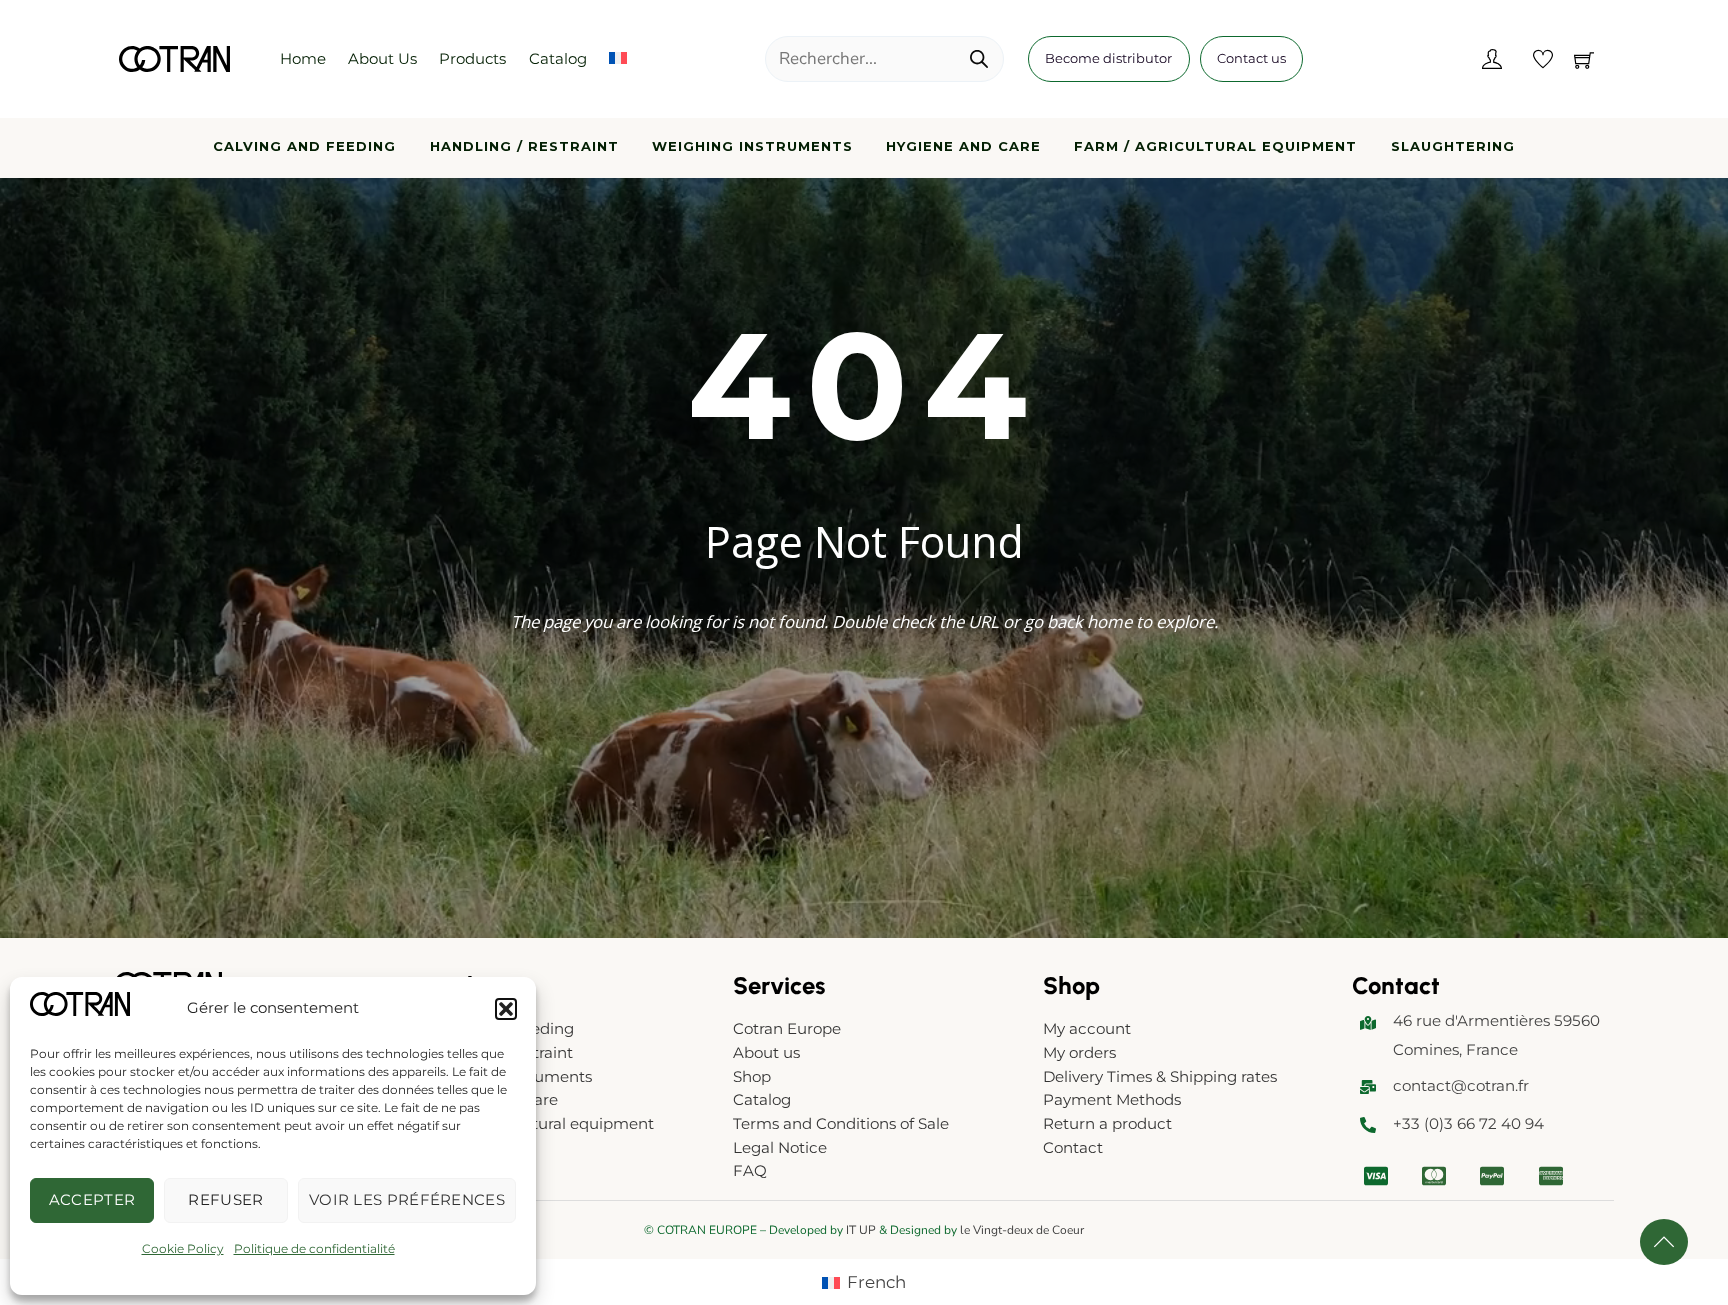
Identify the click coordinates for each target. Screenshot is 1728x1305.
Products (472, 58)
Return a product (1107, 1123)
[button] (506, 1009)
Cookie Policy (183, 1248)
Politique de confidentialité (314, 1248)
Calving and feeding (304, 146)
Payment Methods (1112, 1099)
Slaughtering (1453, 146)
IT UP (861, 1230)
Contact (1073, 1147)
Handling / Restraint (524, 146)
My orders (1079, 1052)
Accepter (92, 1199)
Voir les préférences (407, 1199)
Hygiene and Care (963, 146)
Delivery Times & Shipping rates (1160, 1076)
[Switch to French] (618, 59)
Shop (752, 1076)
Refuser (225, 1199)
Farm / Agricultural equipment (1215, 146)
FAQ (750, 1170)
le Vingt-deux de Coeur (1022, 1230)
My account (1087, 1028)
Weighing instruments (752, 146)
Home (303, 58)
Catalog (558, 58)
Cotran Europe (787, 1028)
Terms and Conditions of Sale (841, 1123)
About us (382, 58)
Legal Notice (780, 1147)
